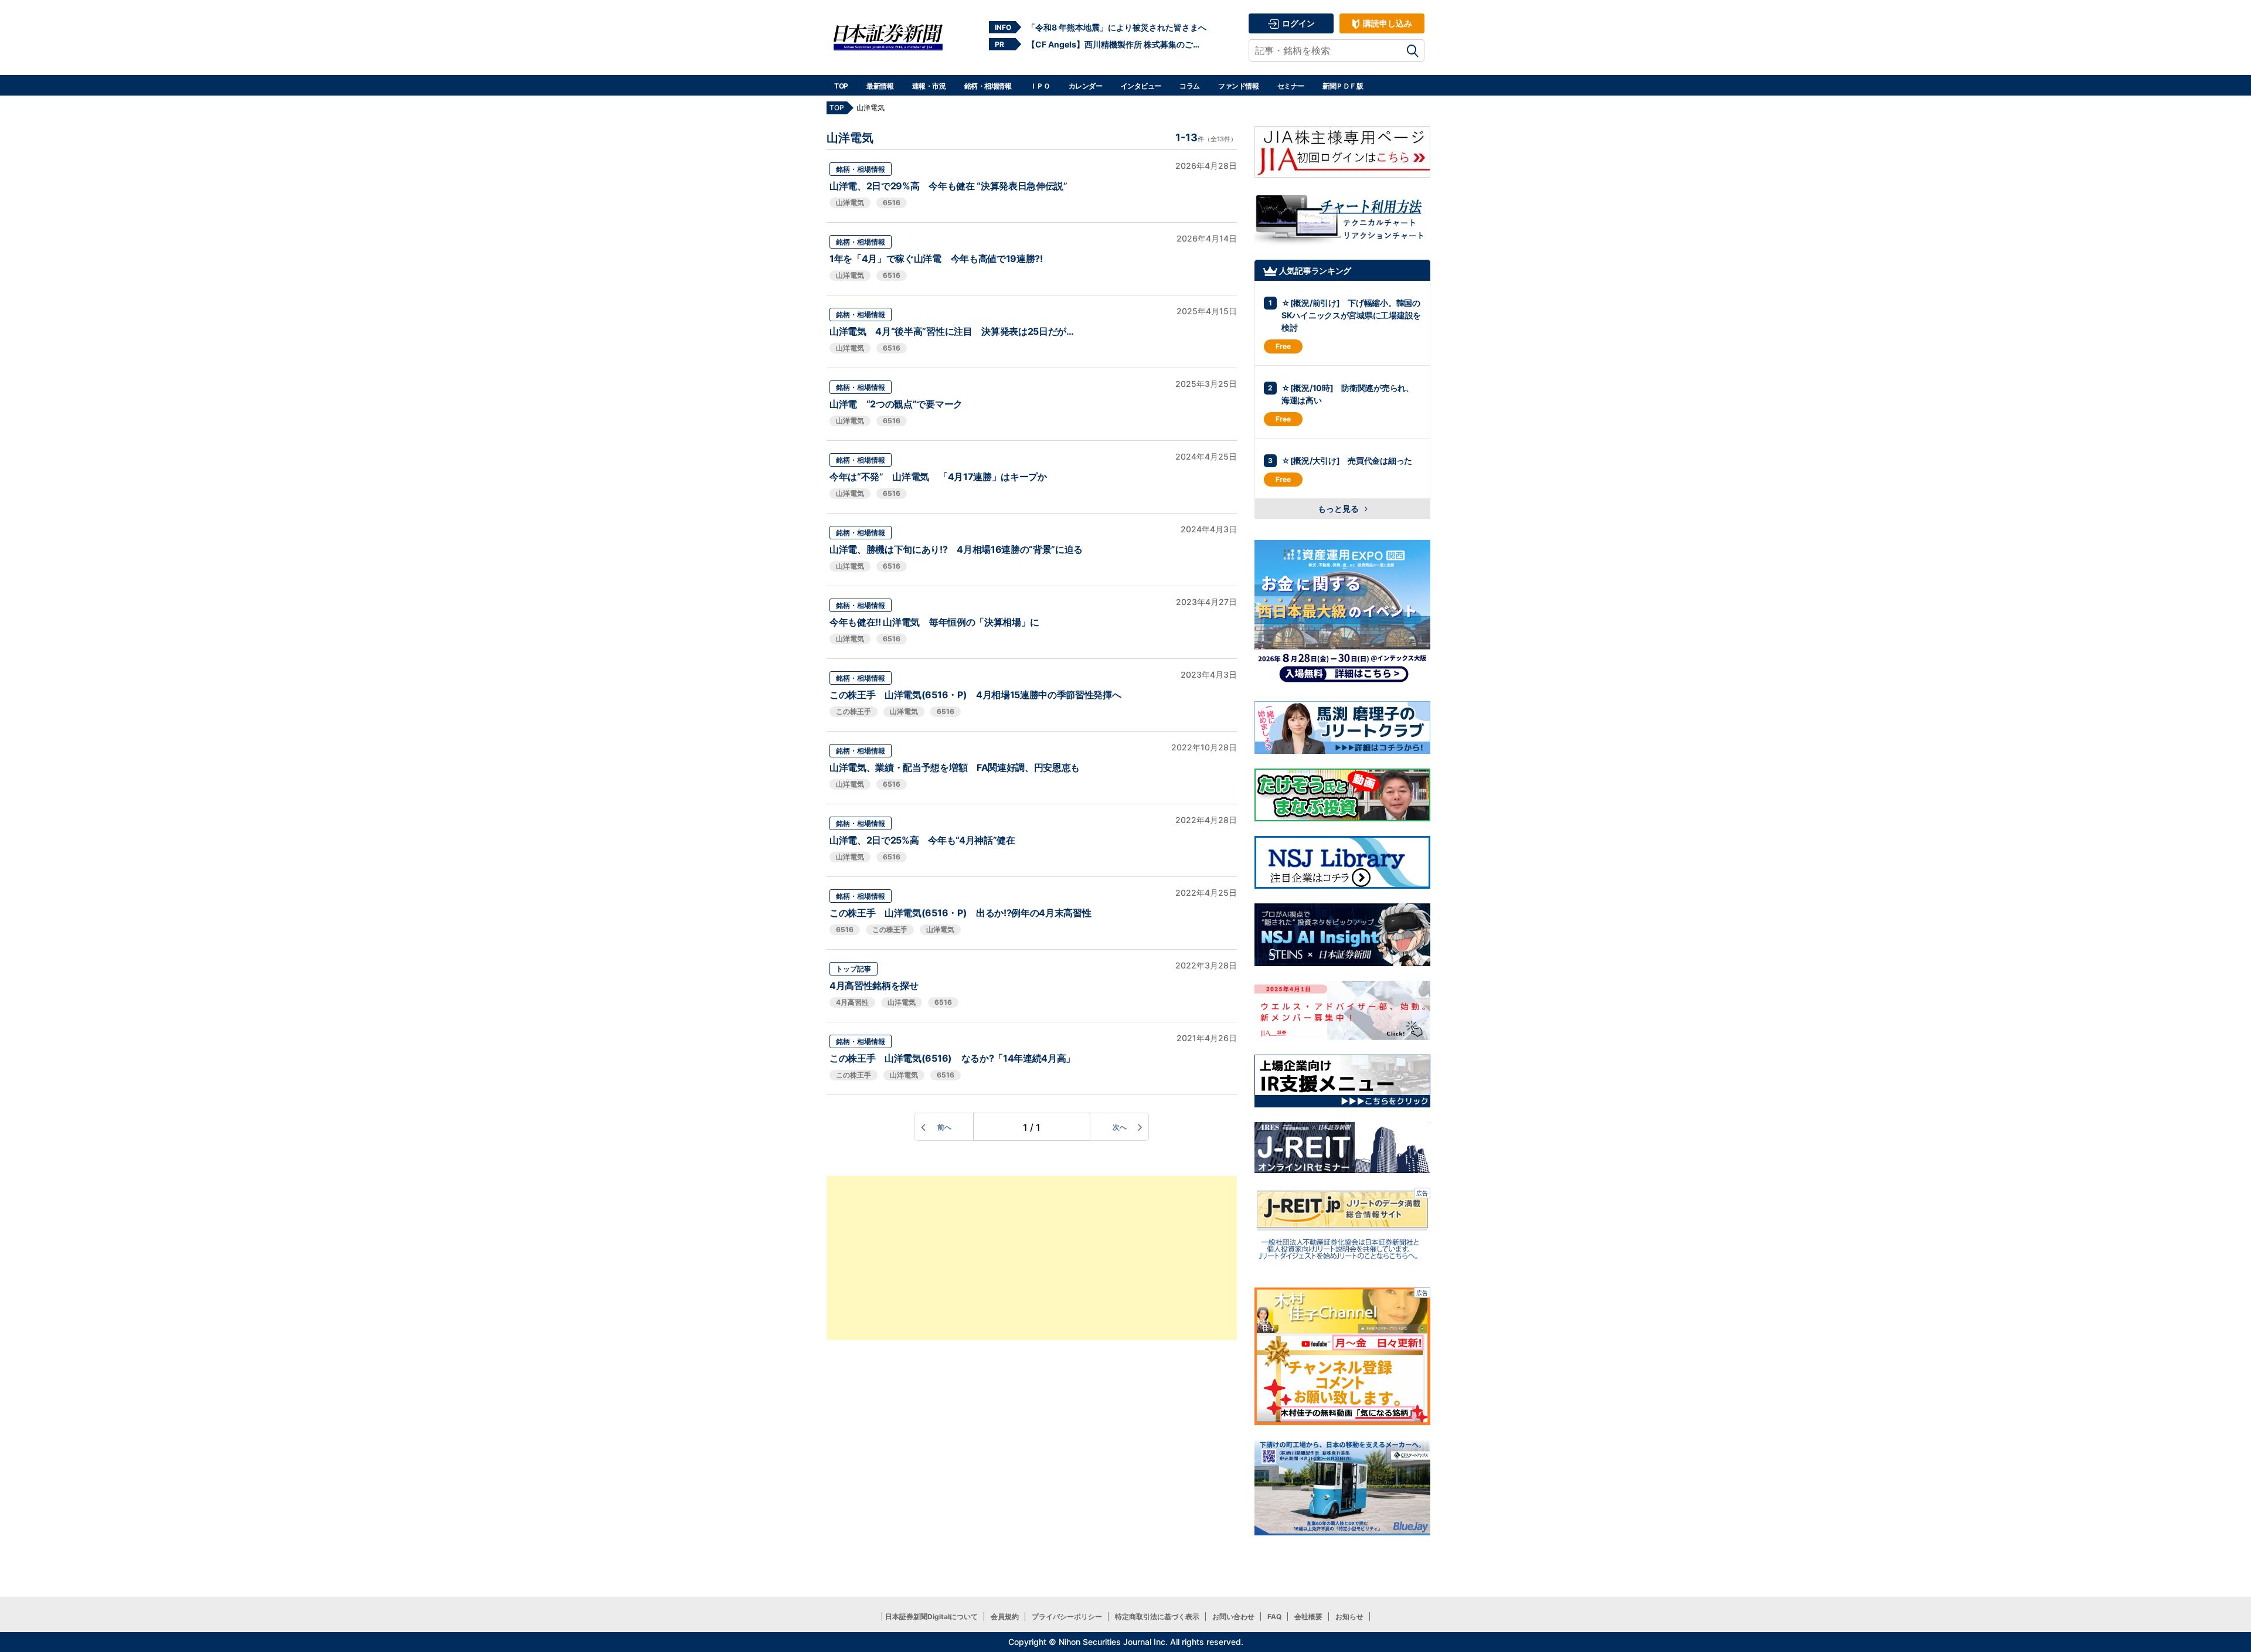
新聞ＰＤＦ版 (1343, 86)
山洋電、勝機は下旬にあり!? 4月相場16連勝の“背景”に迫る (956, 549)
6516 (892, 203)
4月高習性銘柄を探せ (874, 985)
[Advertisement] (1032, 1258)
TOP (841, 86)
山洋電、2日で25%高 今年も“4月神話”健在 (922, 840)
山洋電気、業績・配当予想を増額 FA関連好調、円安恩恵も (955, 767)
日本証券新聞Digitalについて (931, 1617)
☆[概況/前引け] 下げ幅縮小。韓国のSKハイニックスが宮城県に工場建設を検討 (1351, 315)
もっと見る (1339, 509)
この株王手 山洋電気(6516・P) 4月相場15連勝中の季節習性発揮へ (975, 695)
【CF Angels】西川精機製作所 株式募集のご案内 (1117, 44)
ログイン (1298, 23)
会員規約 (1005, 1617)
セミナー (1291, 86)
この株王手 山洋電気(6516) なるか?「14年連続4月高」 (952, 1058)
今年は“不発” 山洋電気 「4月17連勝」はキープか (938, 477)
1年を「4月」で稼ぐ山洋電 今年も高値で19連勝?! (936, 259)
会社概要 (1308, 1617)
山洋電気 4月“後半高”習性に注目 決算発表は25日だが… (952, 331)
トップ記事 (854, 969)
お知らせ (1349, 1617)
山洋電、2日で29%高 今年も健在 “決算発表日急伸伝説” (948, 186)
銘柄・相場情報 (988, 86)
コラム (1190, 86)
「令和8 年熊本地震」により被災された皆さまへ (1117, 27)
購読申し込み (1387, 23)
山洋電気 (850, 203)
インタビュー (1141, 86)
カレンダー (1086, 86)
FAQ (1274, 1617)
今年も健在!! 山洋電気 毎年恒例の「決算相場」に (934, 622)
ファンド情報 (1238, 86)
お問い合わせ (1233, 1617)
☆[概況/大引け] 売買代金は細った (1347, 460)
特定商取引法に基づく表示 (1157, 1617)
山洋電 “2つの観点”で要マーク (896, 404)
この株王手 (854, 711)
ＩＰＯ (1040, 86)
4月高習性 (852, 1002)
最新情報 (880, 86)
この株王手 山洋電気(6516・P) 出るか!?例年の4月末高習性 (960, 913)
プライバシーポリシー (1067, 1617)
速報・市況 (929, 86)
